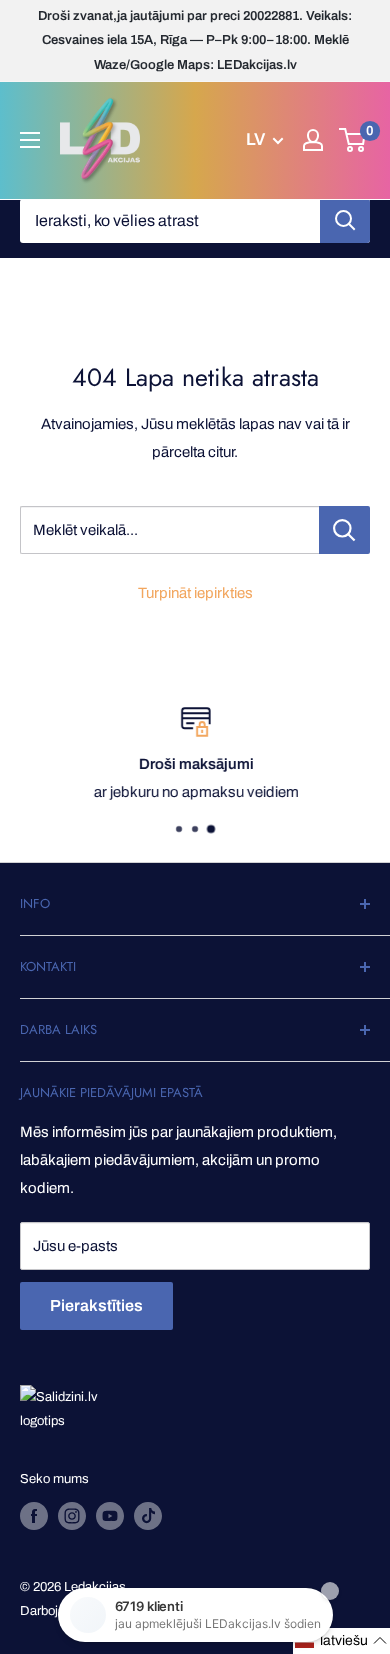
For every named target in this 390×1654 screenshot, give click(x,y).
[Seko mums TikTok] (148, 1516)
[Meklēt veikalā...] (344, 530)
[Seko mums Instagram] (72, 1516)
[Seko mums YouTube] (110, 1516)
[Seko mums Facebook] (34, 1516)
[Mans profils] (313, 140)
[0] (353, 140)
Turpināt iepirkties (195, 593)
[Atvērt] (30, 140)
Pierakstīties (96, 1305)
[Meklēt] (345, 221)
